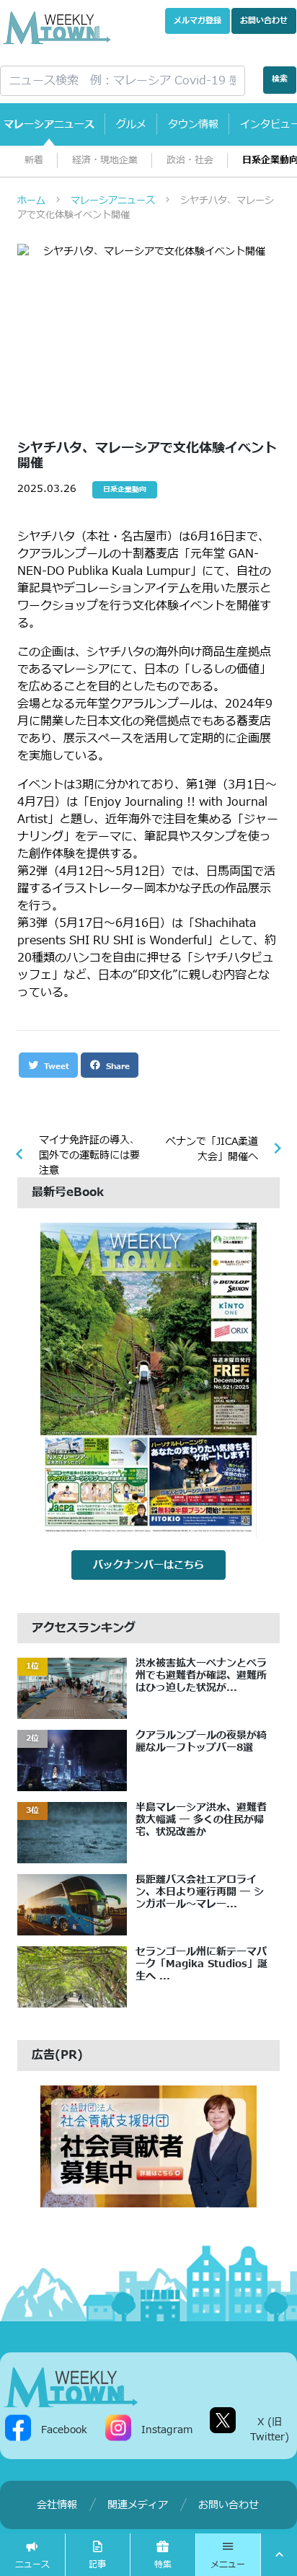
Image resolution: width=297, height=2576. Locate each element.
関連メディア (138, 2505)
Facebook (64, 2429)
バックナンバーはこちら (148, 1565)
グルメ (131, 124)
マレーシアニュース (49, 124)
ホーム (31, 201)
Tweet (55, 1067)
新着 (34, 161)
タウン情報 (193, 124)
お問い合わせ (264, 21)
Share (116, 1067)
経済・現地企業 (105, 161)
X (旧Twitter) (270, 2430)
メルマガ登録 (198, 21)
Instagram (167, 2429)
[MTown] (57, 28)
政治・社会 (190, 161)
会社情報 (57, 2505)
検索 (280, 79)
